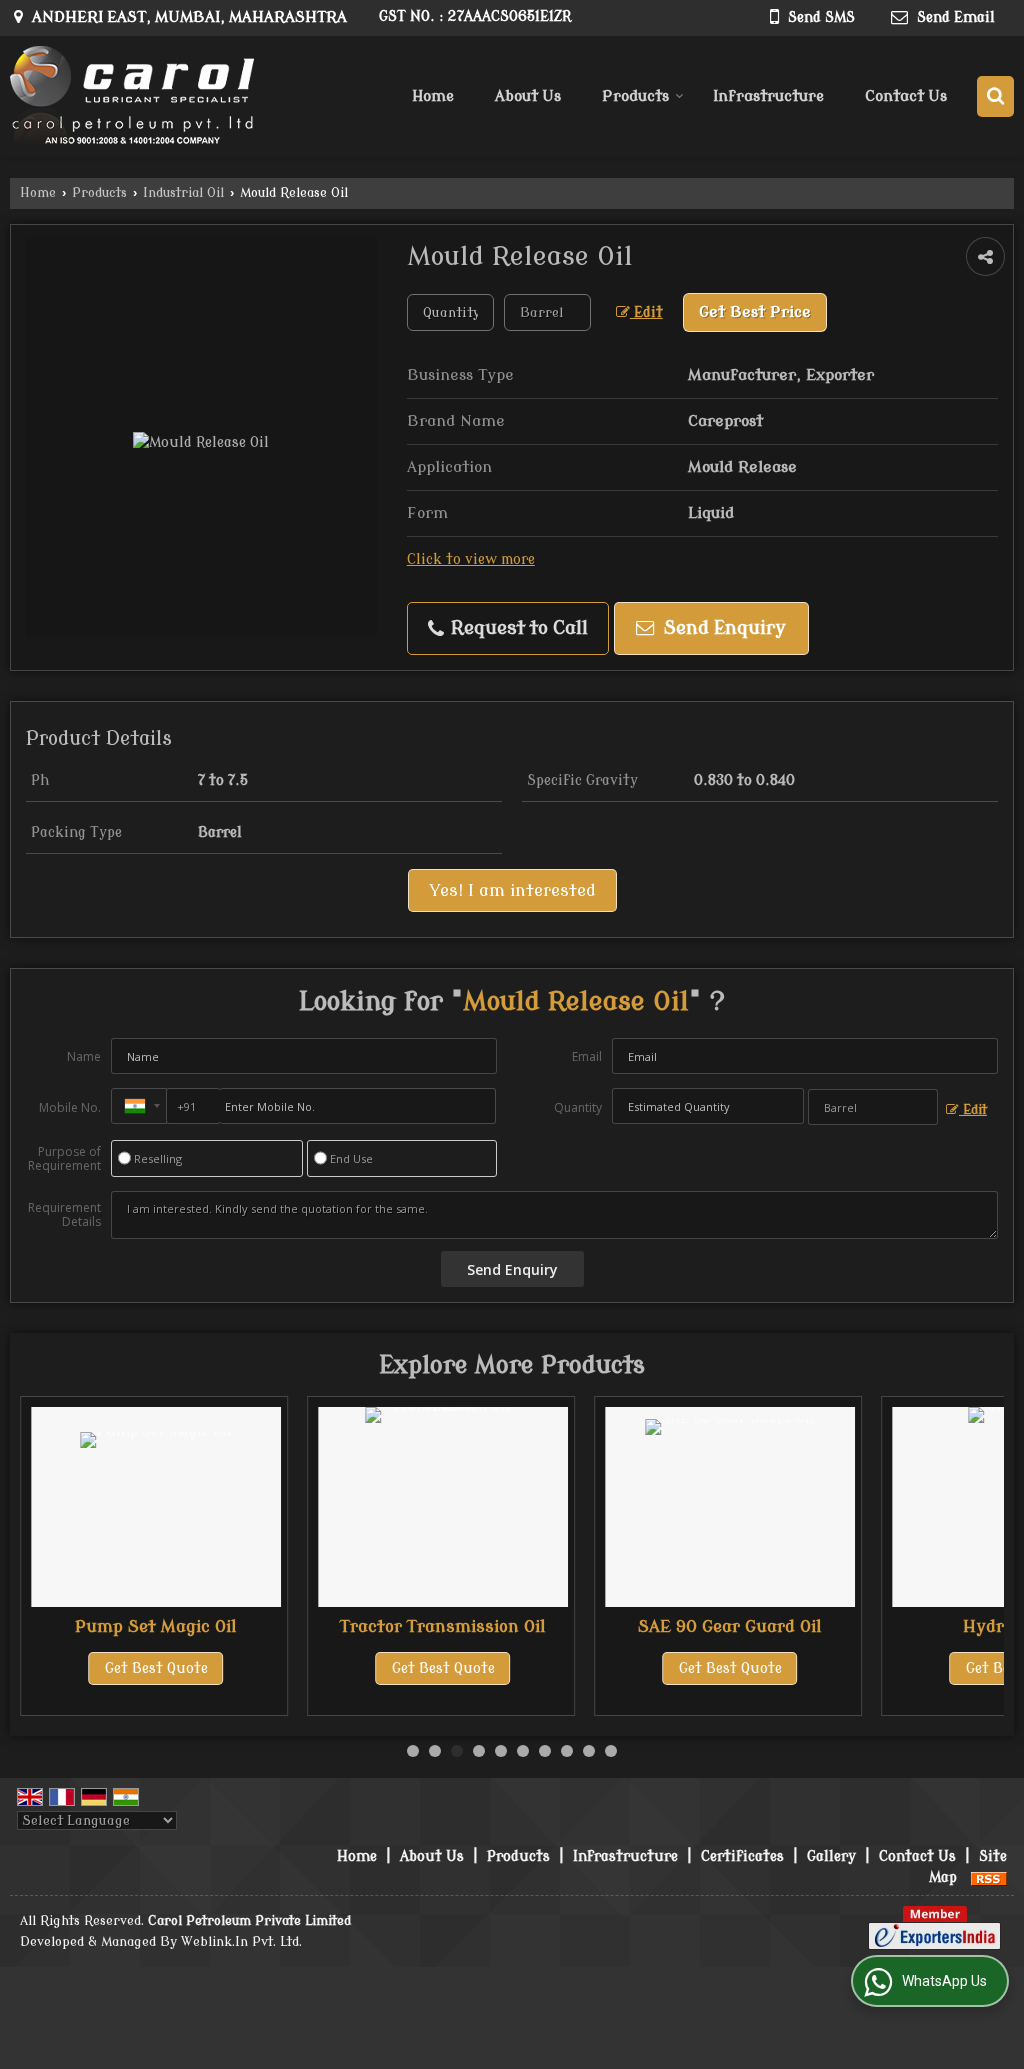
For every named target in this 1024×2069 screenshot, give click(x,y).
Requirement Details (64, 1215)
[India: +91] (139, 1106)
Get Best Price (755, 312)
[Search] (995, 96)
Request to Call (517, 628)
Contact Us (906, 96)
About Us (528, 96)
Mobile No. (70, 1107)
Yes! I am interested (512, 890)
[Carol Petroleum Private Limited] (132, 96)
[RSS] (989, 1877)
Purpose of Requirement (64, 1159)
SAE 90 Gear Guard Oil (730, 1626)
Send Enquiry (722, 628)
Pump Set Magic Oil (156, 1626)
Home (433, 96)
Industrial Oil (183, 193)
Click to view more (471, 559)
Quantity (578, 1107)
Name (84, 1056)
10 (611, 1751)
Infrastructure (768, 96)
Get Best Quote (156, 1668)
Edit (646, 312)
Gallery (831, 1856)
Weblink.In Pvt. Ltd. (241, 1942)
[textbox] (547, 312)
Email (587, 1056)
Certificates (742, 1856)
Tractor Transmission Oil (443, 1626)
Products (635, 96)
